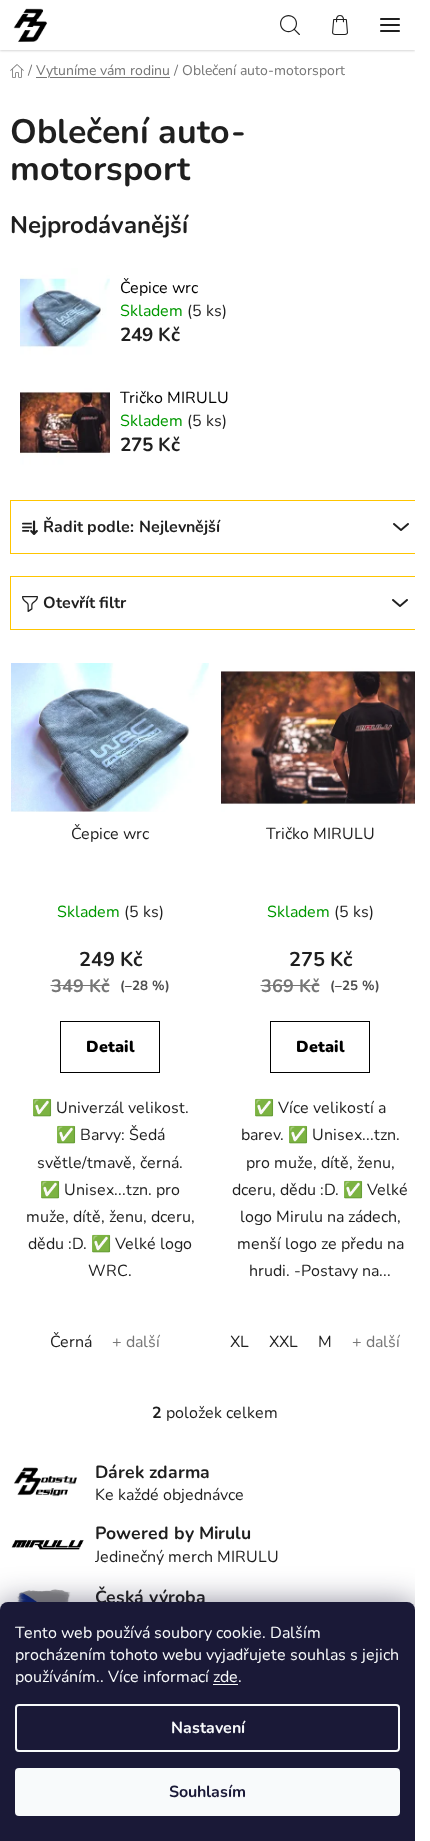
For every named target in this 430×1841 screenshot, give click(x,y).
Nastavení (208, 1728)
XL (239, 1342)
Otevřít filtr (84, 603)
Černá (71, 1342)
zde (225, 1677)
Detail (110, 1047)
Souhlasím (207, 1792)
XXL (283, 1342)
